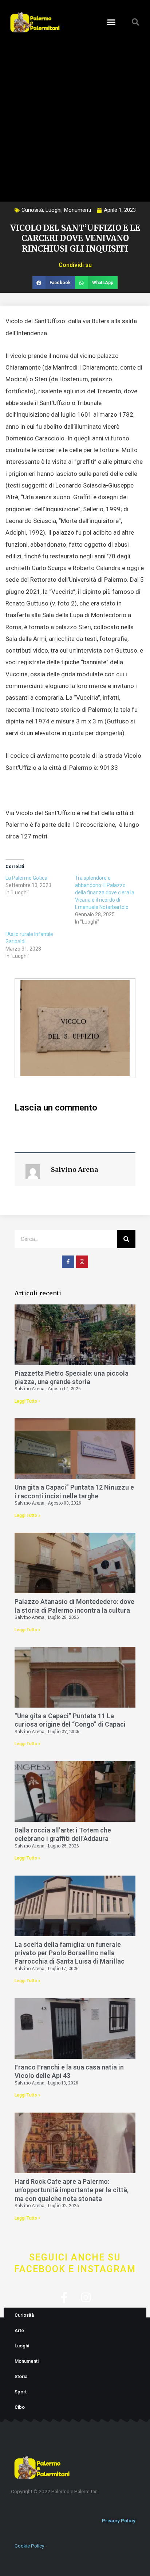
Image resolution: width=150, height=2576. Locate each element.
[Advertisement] (75, 115)
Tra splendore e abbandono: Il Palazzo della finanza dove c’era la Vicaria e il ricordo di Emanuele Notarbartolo (105, 893)
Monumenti (78, 210)
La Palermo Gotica (26, 878)
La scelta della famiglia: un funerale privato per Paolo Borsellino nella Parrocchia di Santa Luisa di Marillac (70, 1953)
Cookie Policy (29, 2546)
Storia (21, 2376)
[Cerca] (126, 1239)
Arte (19, 2330)
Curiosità (32, 210)
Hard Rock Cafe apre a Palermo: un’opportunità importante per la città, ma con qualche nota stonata (72, 2190)
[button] (111, 22)
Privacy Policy (119, 2520)
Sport (21, 2392)
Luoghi (54, 210)
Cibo (20, 2407)
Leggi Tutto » (27, 1401)
